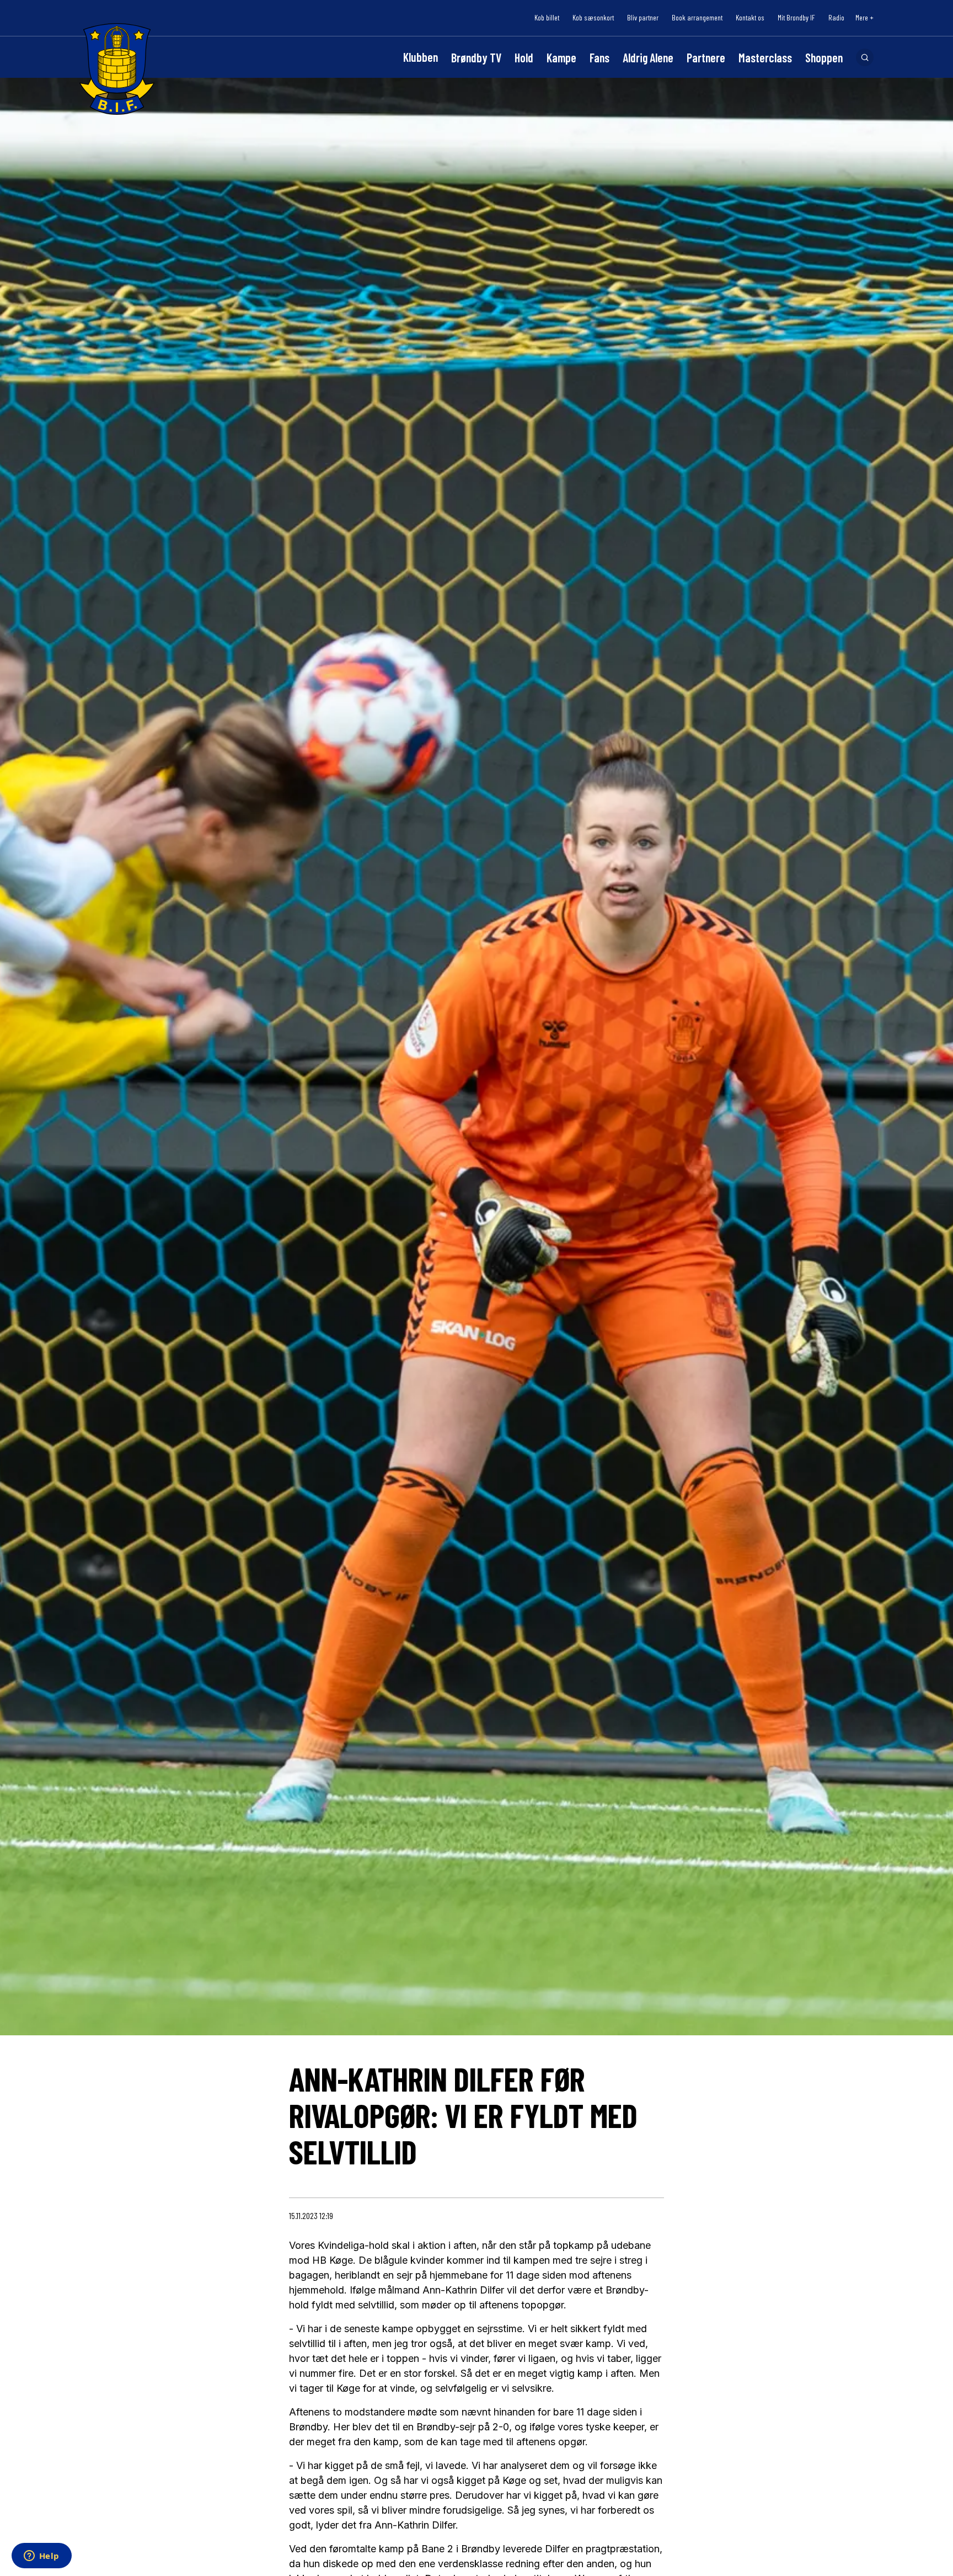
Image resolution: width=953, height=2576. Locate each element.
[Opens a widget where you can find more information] (41, 2557)
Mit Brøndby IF (796, 18)
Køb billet (547, 18)
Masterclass (765, 57)
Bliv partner (643, 18)
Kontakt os (750, 18)
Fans (599, 57)
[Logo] (117, 69)
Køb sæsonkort (593, 18)
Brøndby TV (476, 57)
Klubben (421, 57)
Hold (524, 57)
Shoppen (824, 57)
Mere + (864, 18)
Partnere (706, 57)
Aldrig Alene (648, 57)
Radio (836, 18)
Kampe (561, 57)
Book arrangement (697, 18)
